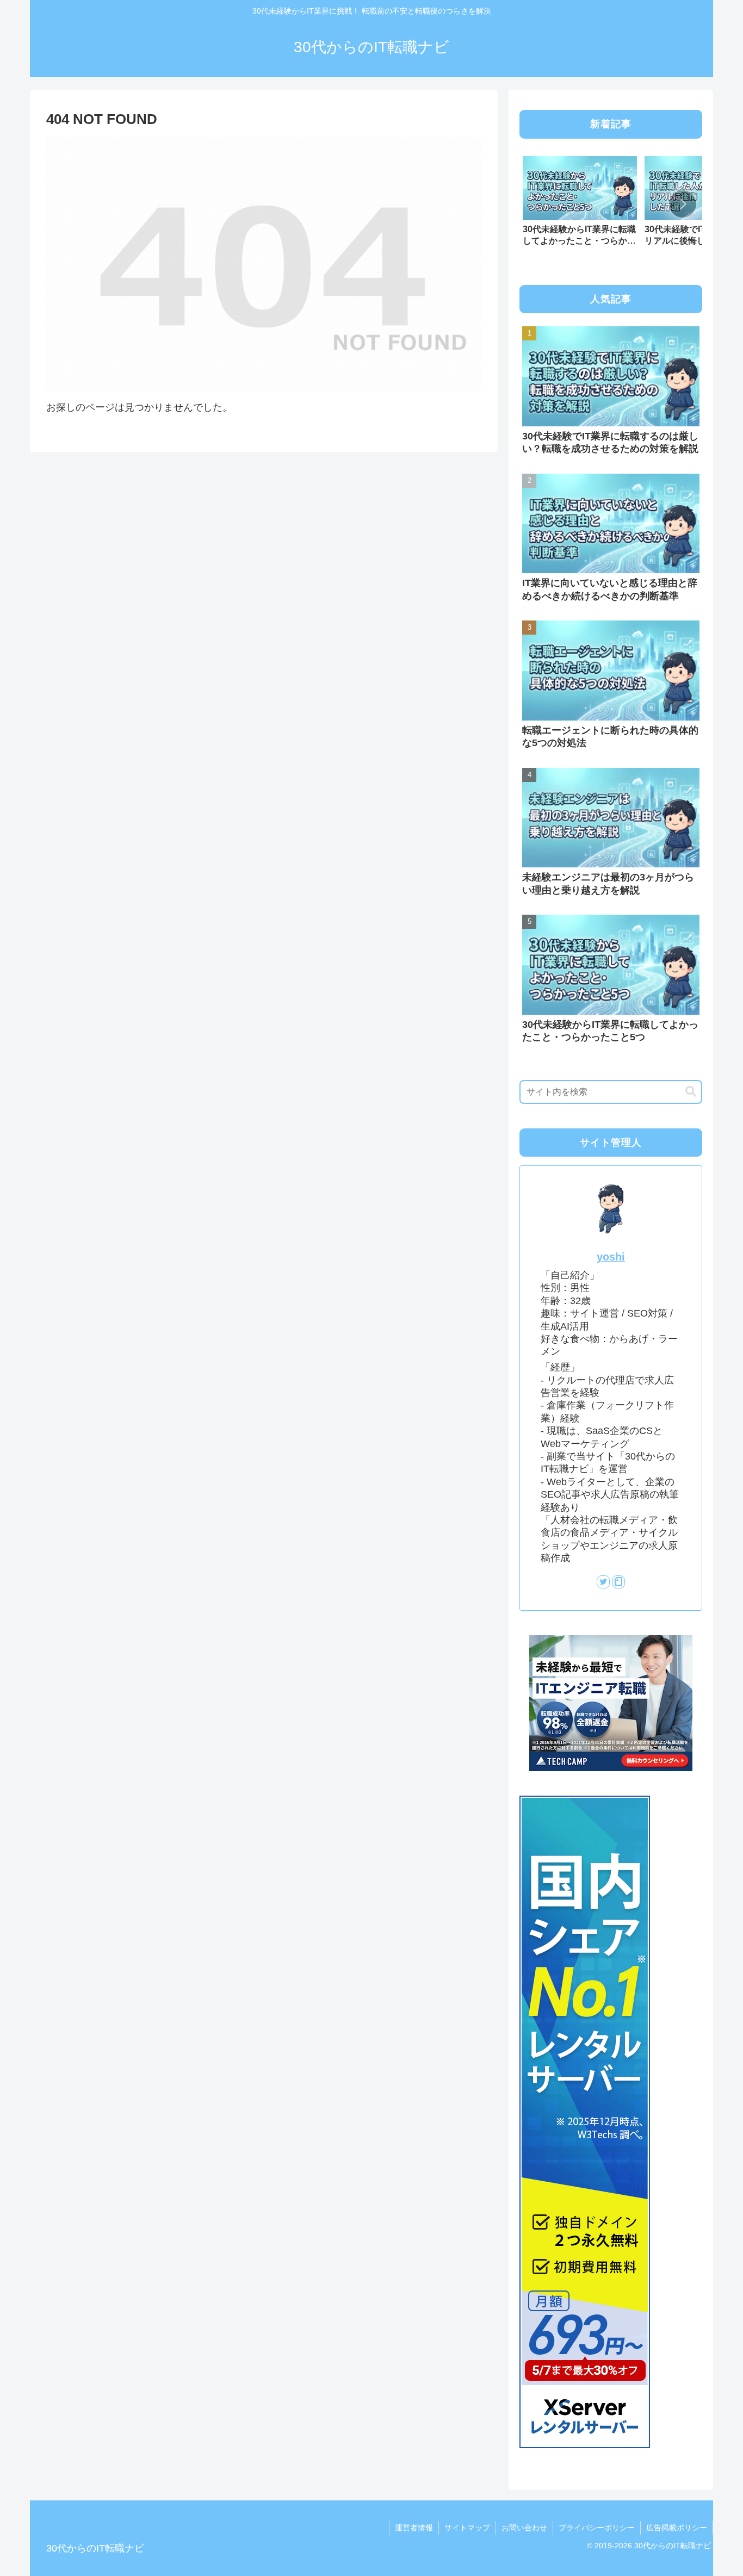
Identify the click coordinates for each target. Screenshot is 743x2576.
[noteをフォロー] (618, 1582)
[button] (683, 204)
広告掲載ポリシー (677, 2528)
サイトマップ (467, 2528)
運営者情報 (414, 2528)
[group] (580, 205)
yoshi (611, 1257)
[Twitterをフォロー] (603, 1582)
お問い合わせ (524, 2528)
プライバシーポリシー (597, 2528)
